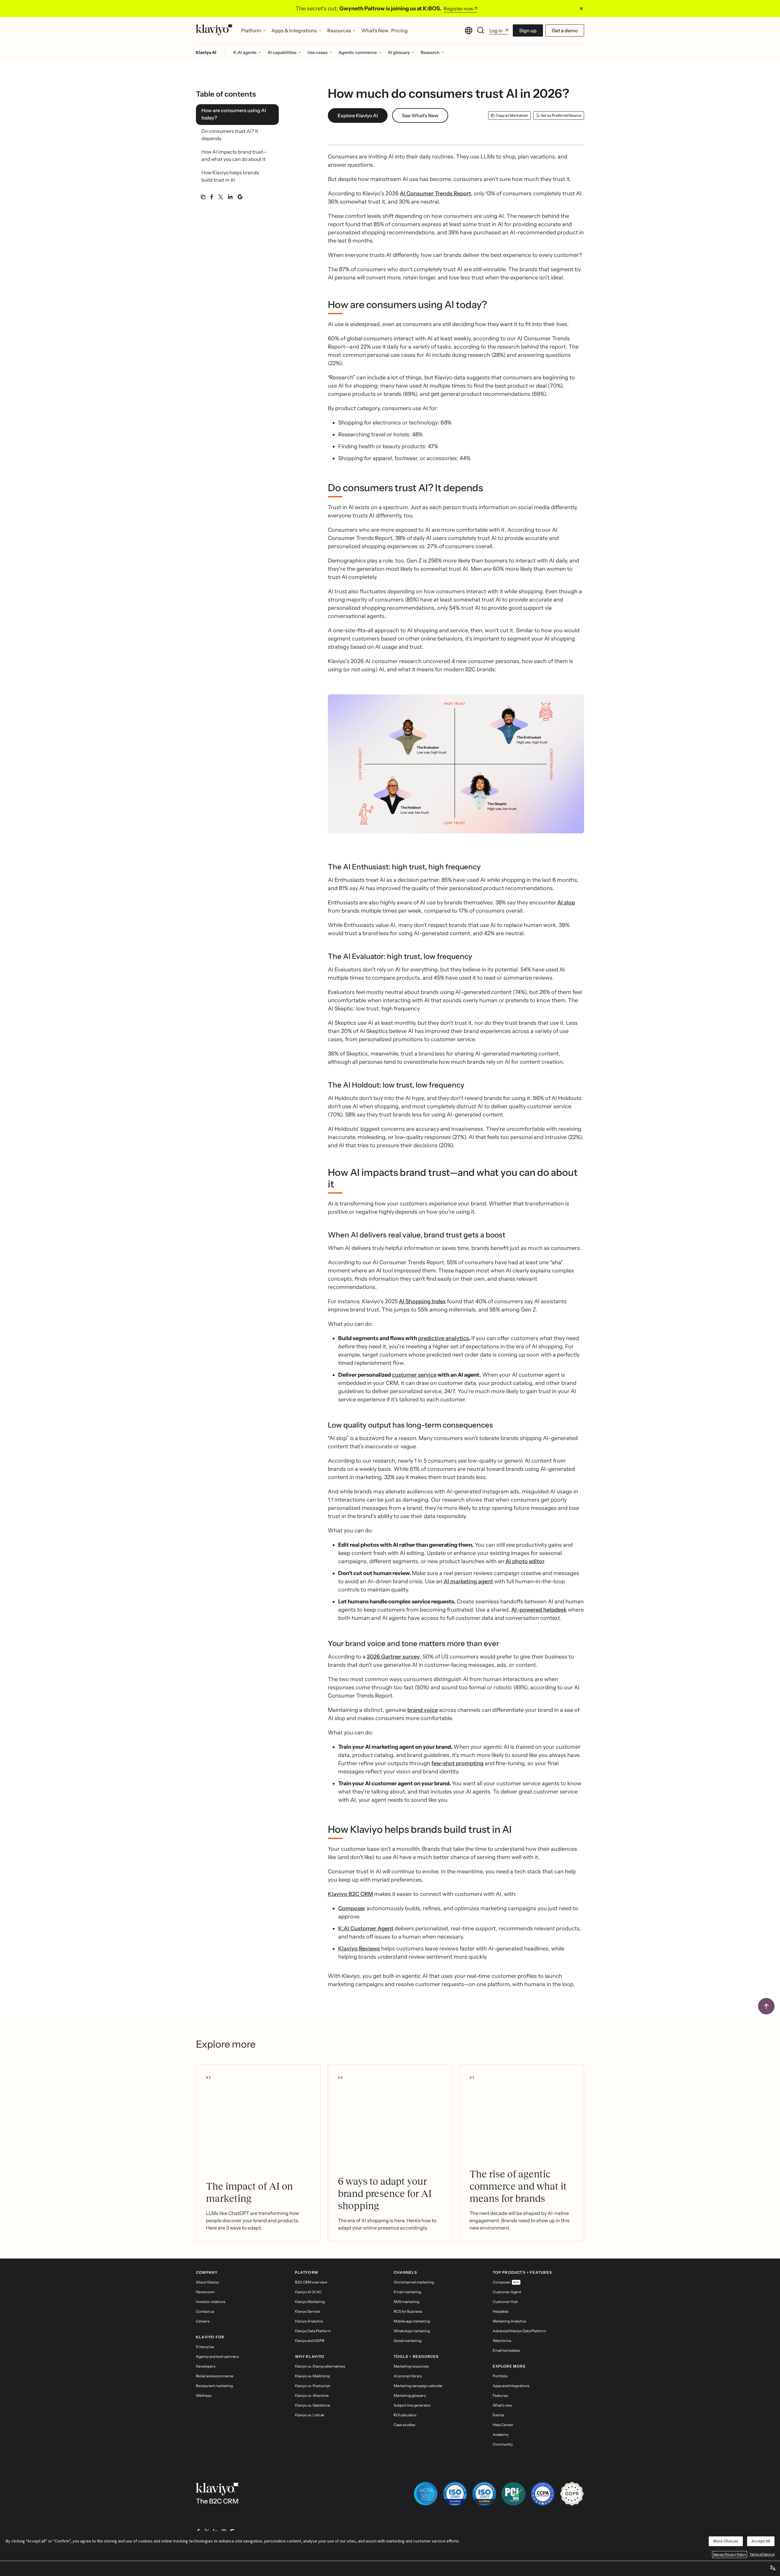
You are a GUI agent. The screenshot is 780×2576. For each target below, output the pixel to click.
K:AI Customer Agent (366, 1928)
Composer (352, 1908)
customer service (414, 1375)
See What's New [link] (420, 115)
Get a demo (565, 30)
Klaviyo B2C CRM (350, 1894)
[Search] (481, 30)
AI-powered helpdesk (539, 1610)
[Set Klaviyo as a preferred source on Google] (240, 197)
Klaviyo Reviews (359, 1949)
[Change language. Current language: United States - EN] (469, 30)
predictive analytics (443, 1338)
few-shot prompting (457, 1763)
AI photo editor (525, 1561)
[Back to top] (766, 2006)
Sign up (528, 30)
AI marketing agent (468, 1581)
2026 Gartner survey (393, 1657)
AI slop (566, 903)
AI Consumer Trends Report (435, 193)
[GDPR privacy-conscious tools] (572, 2494)
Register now (458, 9)
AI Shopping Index (422, 1301)
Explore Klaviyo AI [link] (358, 115)
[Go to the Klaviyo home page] (214, 30)
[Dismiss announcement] (581, 9)
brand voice (423, 1710)
